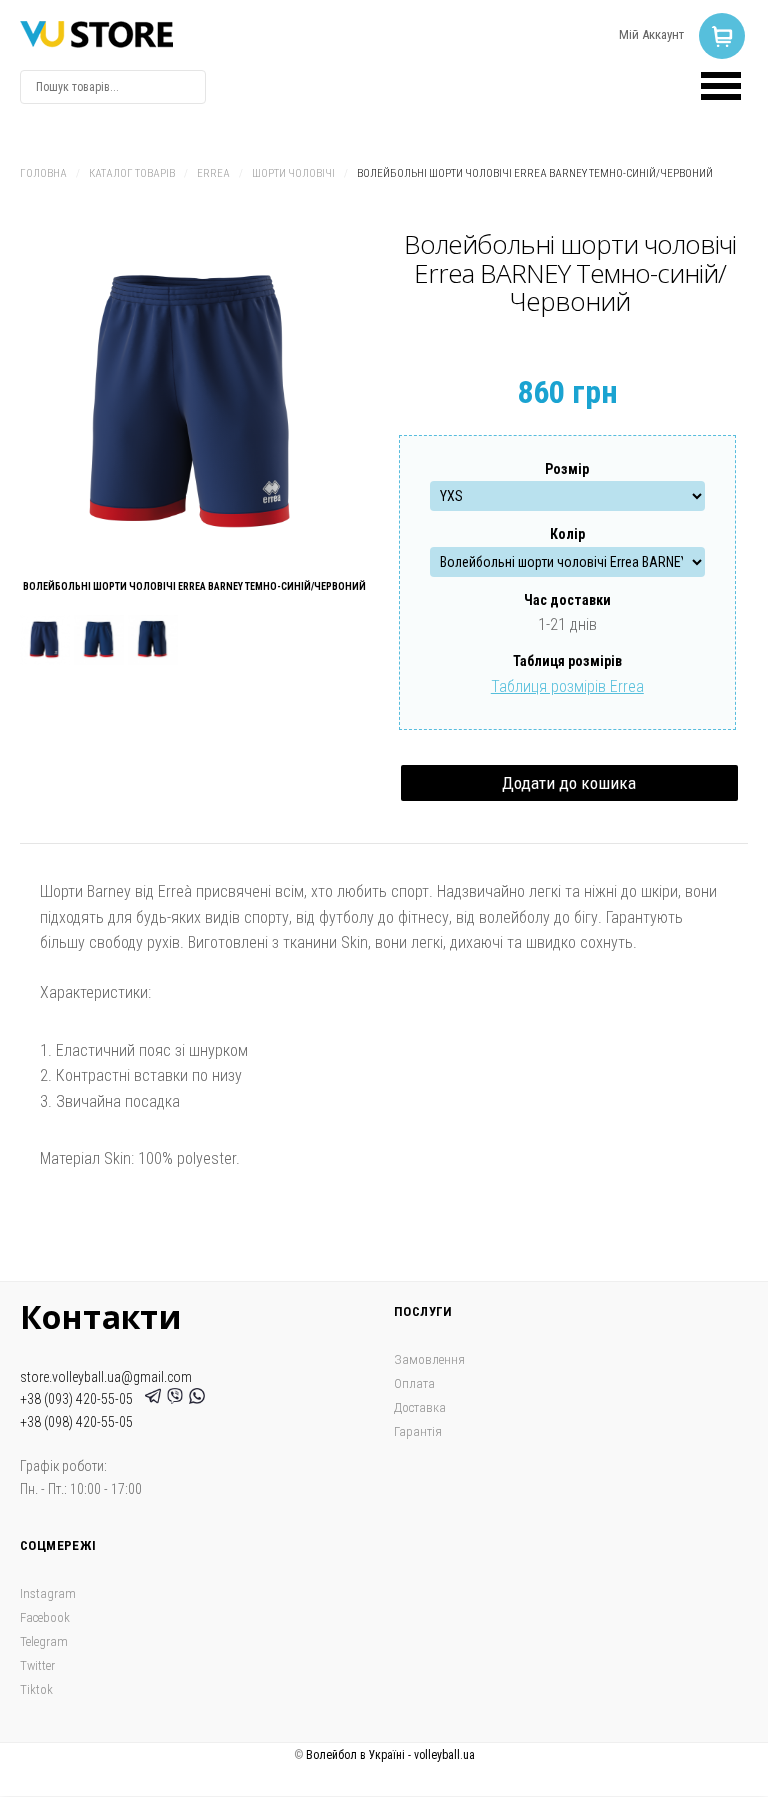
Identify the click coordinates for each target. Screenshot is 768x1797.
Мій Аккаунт (651, 34)
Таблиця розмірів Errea (567, 686)
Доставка (420, 1407)
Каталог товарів (132, 173)
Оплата (414, 1383)
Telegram (44, 1641)
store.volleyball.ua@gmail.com (106, 1377)
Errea (213, 173)
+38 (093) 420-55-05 (79, 1399)
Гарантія (418, 1431)
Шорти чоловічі (293, 173)
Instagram (48, 1593)
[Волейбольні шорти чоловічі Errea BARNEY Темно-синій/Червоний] (194, 404)
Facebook (45, 1617)
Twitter (37, 1665)
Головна (43, 173)
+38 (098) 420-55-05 (76, 1422)
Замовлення (429, 1359)
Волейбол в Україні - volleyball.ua (390, 1755)
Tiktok (36, 1689)
